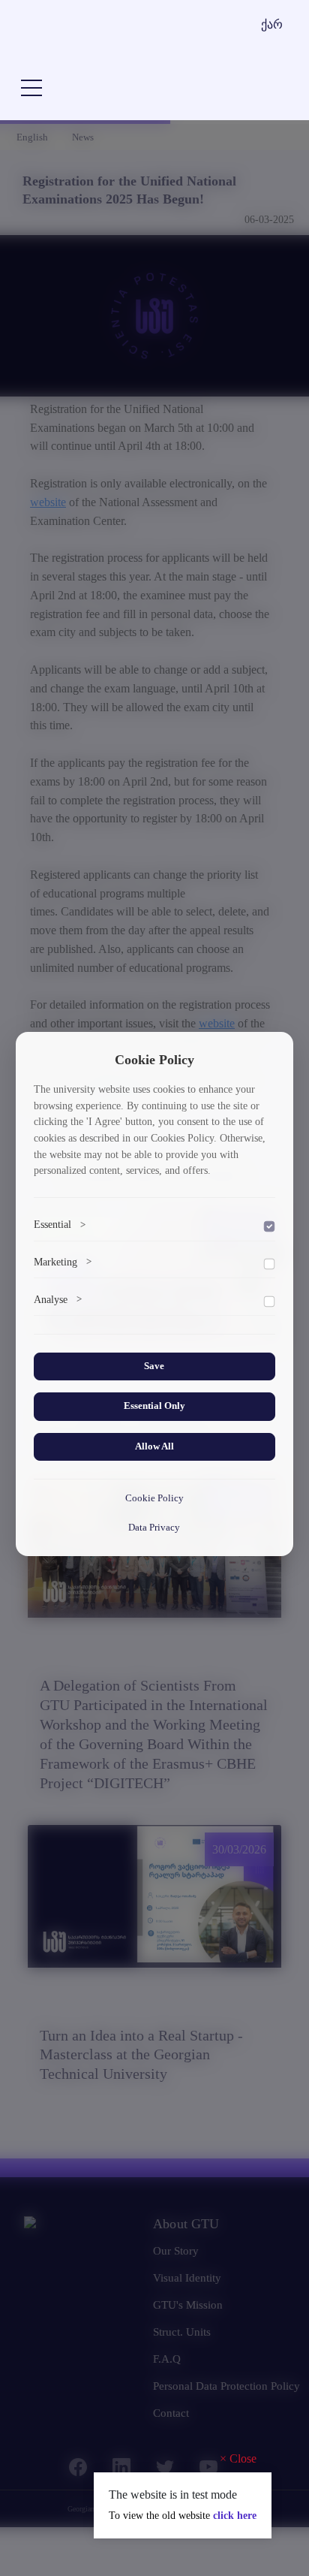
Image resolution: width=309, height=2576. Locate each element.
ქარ (272, 24)
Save (154, 1366)
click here (235, 2516)
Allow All (154, 1446)
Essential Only (154, 1406)
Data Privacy (154, 1528)
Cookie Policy (154, 1498)
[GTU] (111, 40)
